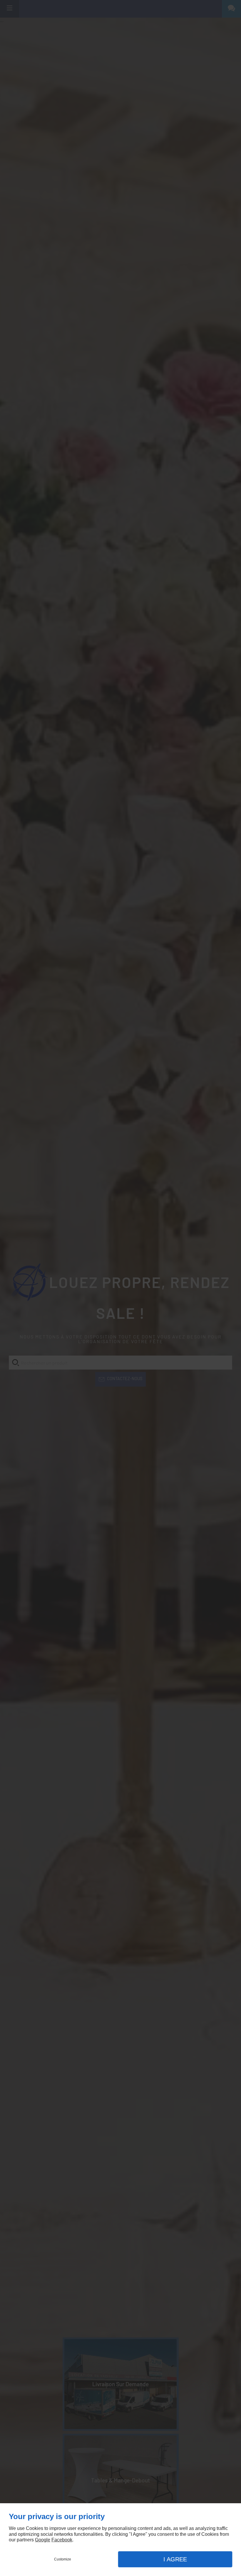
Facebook (62, 2540)
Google (43, 2540)
